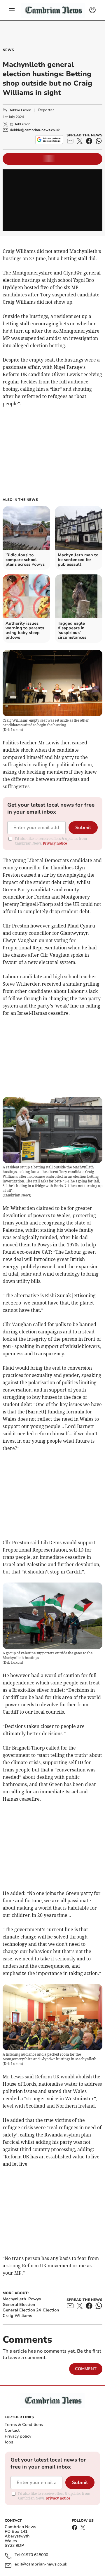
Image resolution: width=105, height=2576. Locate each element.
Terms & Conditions (24, 2425)
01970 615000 (35, 2555)
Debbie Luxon (20, 110)
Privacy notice (55, 843)
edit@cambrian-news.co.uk (41, 2564)
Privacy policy (18, 2436)
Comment (86, 2369)
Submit (83, 828)
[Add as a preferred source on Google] (49, 140)
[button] (12, 10)
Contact (12, 2430)
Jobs (9, 2442)
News (8, 50)
